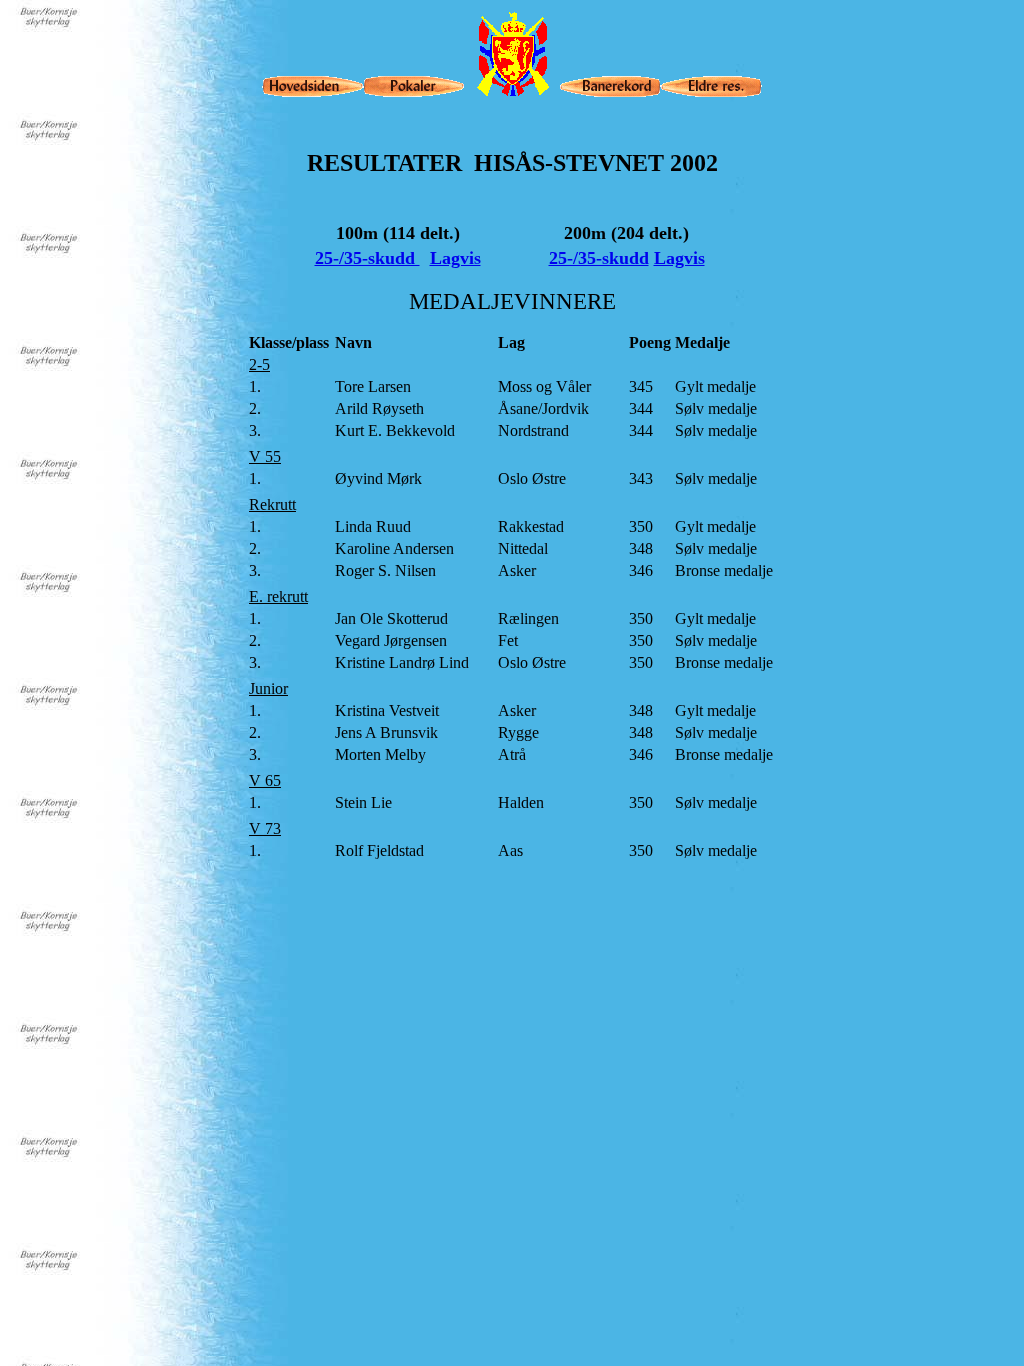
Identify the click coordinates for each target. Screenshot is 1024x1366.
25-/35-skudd (367, 258)
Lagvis (455, 258)
